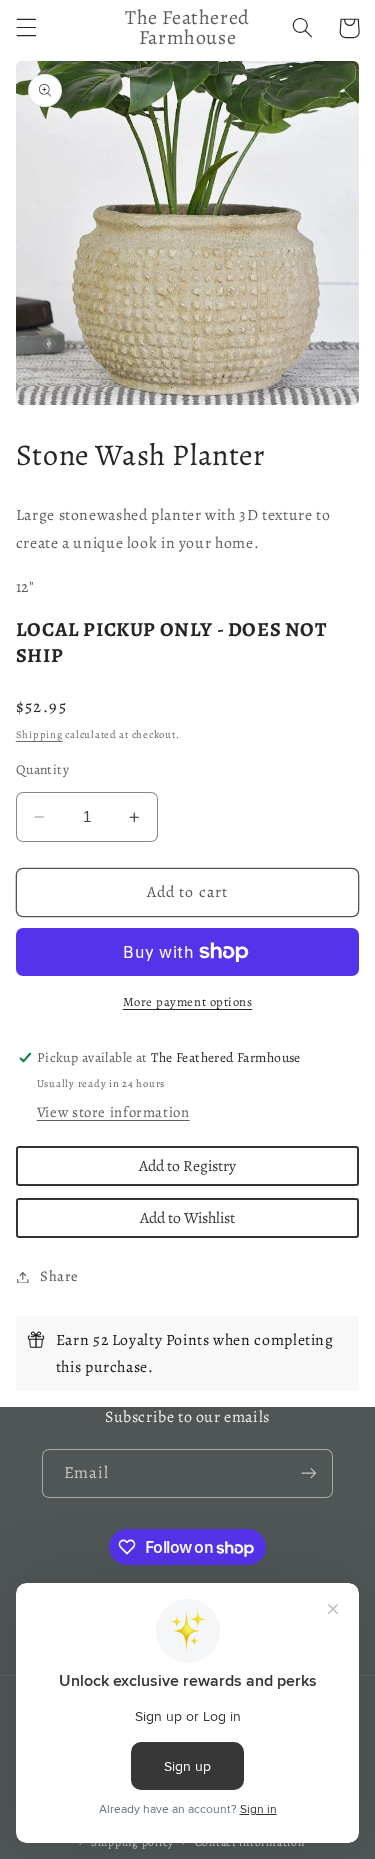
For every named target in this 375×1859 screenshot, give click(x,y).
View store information (113, 1112)
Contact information (250, 1842)
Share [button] (59, 1276)
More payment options (188, 1001)
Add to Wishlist (187, 1217)
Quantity (42, 769)
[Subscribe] (309, 1473)
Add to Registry (187, 1165)
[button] (26, 28)
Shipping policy (132, 1842)
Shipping (39, 734)
